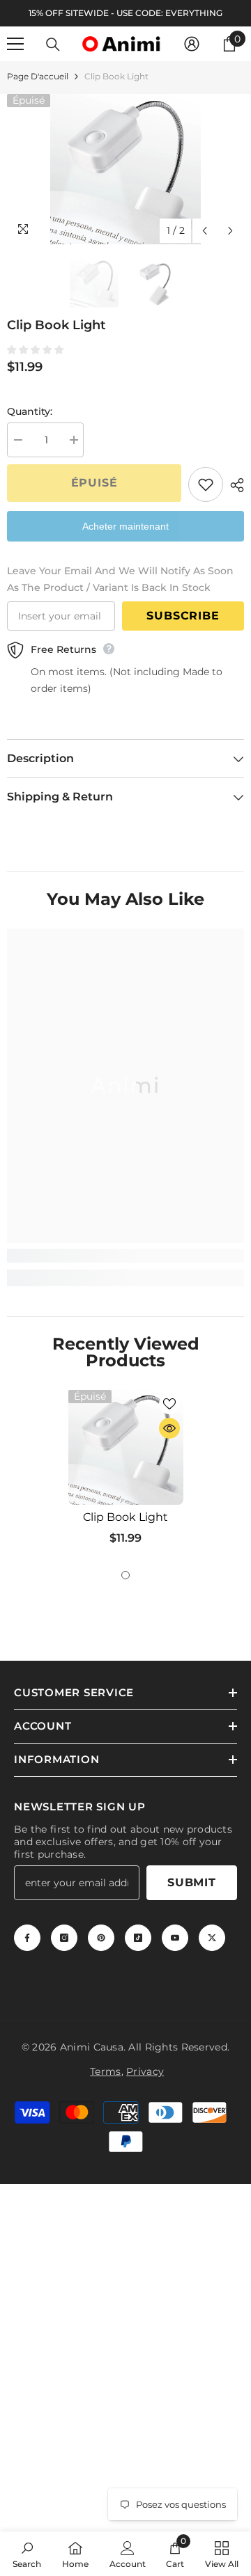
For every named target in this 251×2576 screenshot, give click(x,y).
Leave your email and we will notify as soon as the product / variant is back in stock (120, 579)
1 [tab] (125, 1575)
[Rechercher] (53, 45)
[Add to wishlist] (206, 484)
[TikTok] (138, 1938)
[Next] (230, 231)
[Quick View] (169, 1428)
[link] (125, 1256)
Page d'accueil (38, 76)
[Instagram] (64, 1938)
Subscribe (183, 616)
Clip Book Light (125, 1517)
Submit (192, 1882)
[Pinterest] (101, 1938)
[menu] (15, 44)
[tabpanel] (126, 1473)
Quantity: (30, 411)
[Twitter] (212, 1938)
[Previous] (205, 231)
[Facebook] (27, 1938)
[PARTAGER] (234, 485)
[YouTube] (175, 1938)
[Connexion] (192, 44)
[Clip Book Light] (126, 1447)
